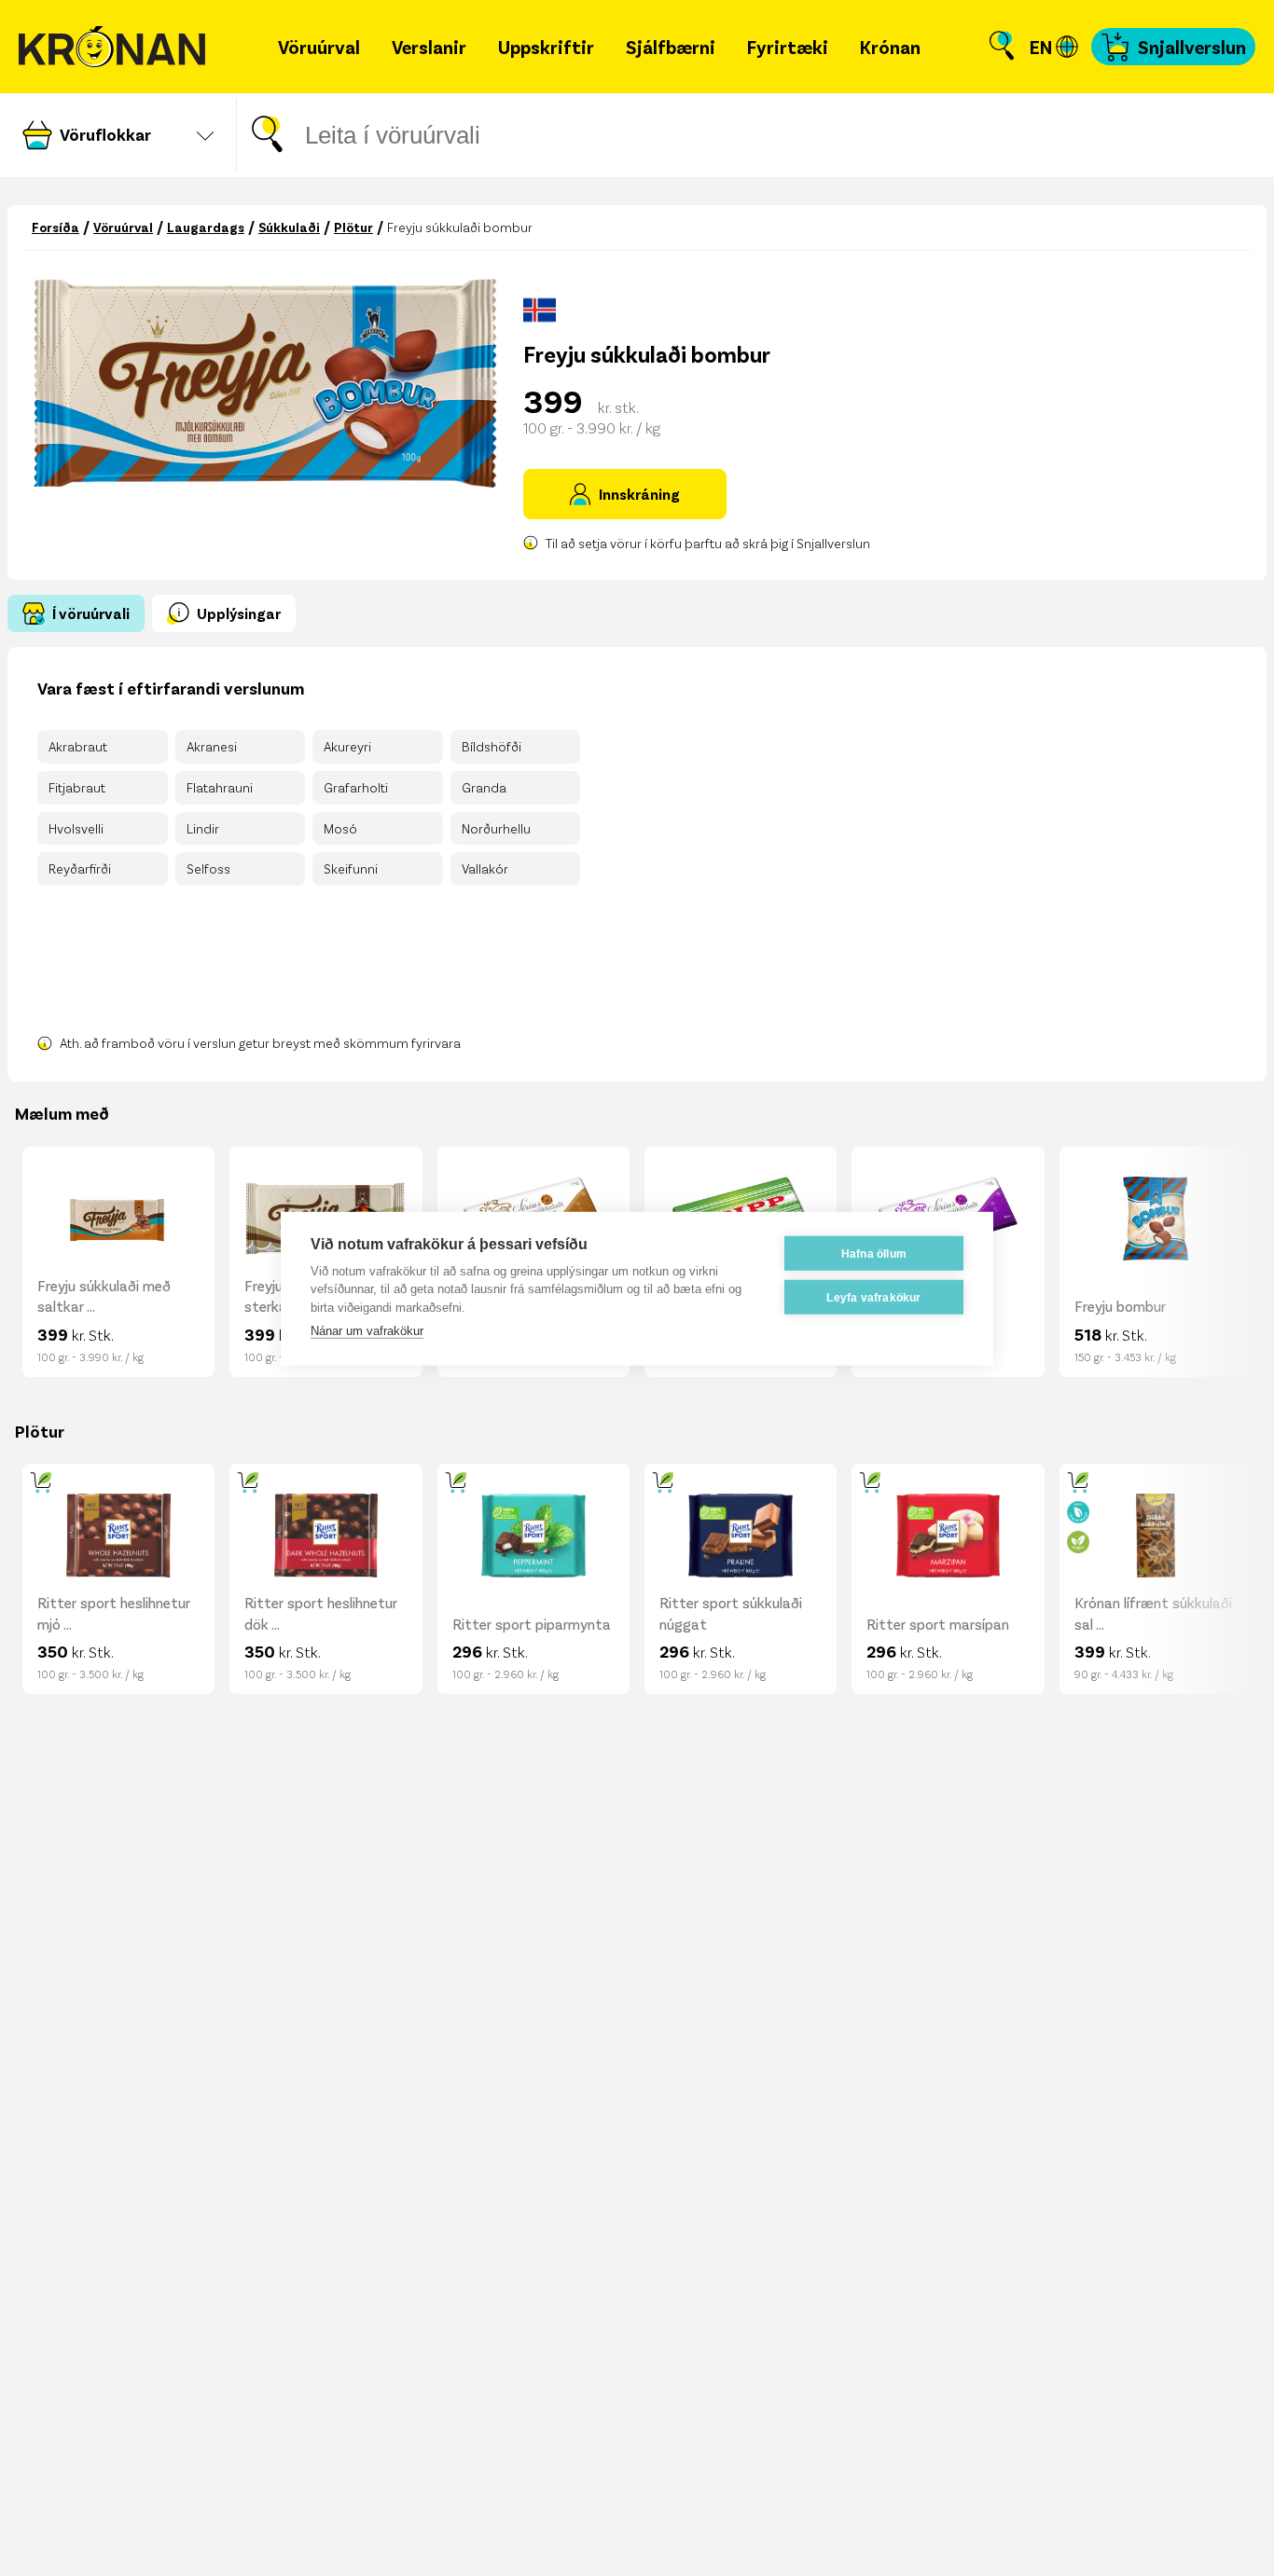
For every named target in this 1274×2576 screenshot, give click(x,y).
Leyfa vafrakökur (873, 1297)
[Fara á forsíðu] (112, 47)
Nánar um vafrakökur (367, 1330)
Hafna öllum (874, 1253)
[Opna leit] (1002, 47)
